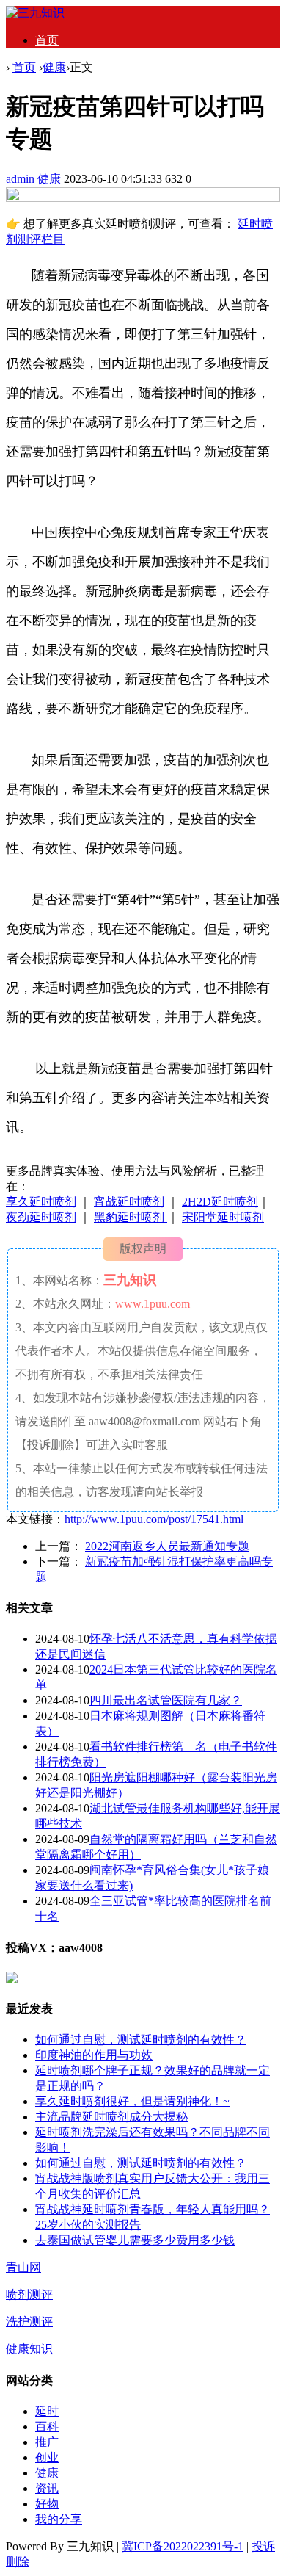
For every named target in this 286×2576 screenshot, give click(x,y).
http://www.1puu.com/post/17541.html (154, 1519)
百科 (47, 2427)
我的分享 (59, 2519)
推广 (47, 2442)
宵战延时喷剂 (129, 1202)
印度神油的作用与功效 (94, 2055)
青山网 (23, 2267)
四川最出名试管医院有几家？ (166, 1700)
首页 (47, 40)
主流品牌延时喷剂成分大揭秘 (111, 2117)
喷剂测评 (29, 2294)
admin (20, 179)
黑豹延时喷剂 (131, 1217)
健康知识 (29, 2349)
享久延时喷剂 (41, 1202)
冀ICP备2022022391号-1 (183, 2546)
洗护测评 (29, 2322)
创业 (47, 2457)
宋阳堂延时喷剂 (223, 1217)
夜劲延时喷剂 (41, 1217)
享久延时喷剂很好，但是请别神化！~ (132, 2101)
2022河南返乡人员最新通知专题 (167, 1546)
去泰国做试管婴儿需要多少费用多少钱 (135, 2240)
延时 (47, 2411)
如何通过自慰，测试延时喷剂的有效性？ (141, 2040)
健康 (54, 67)
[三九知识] (35, 13)
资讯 (47, 2488)
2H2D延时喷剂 (220, 1202)
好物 (47, 2504)
